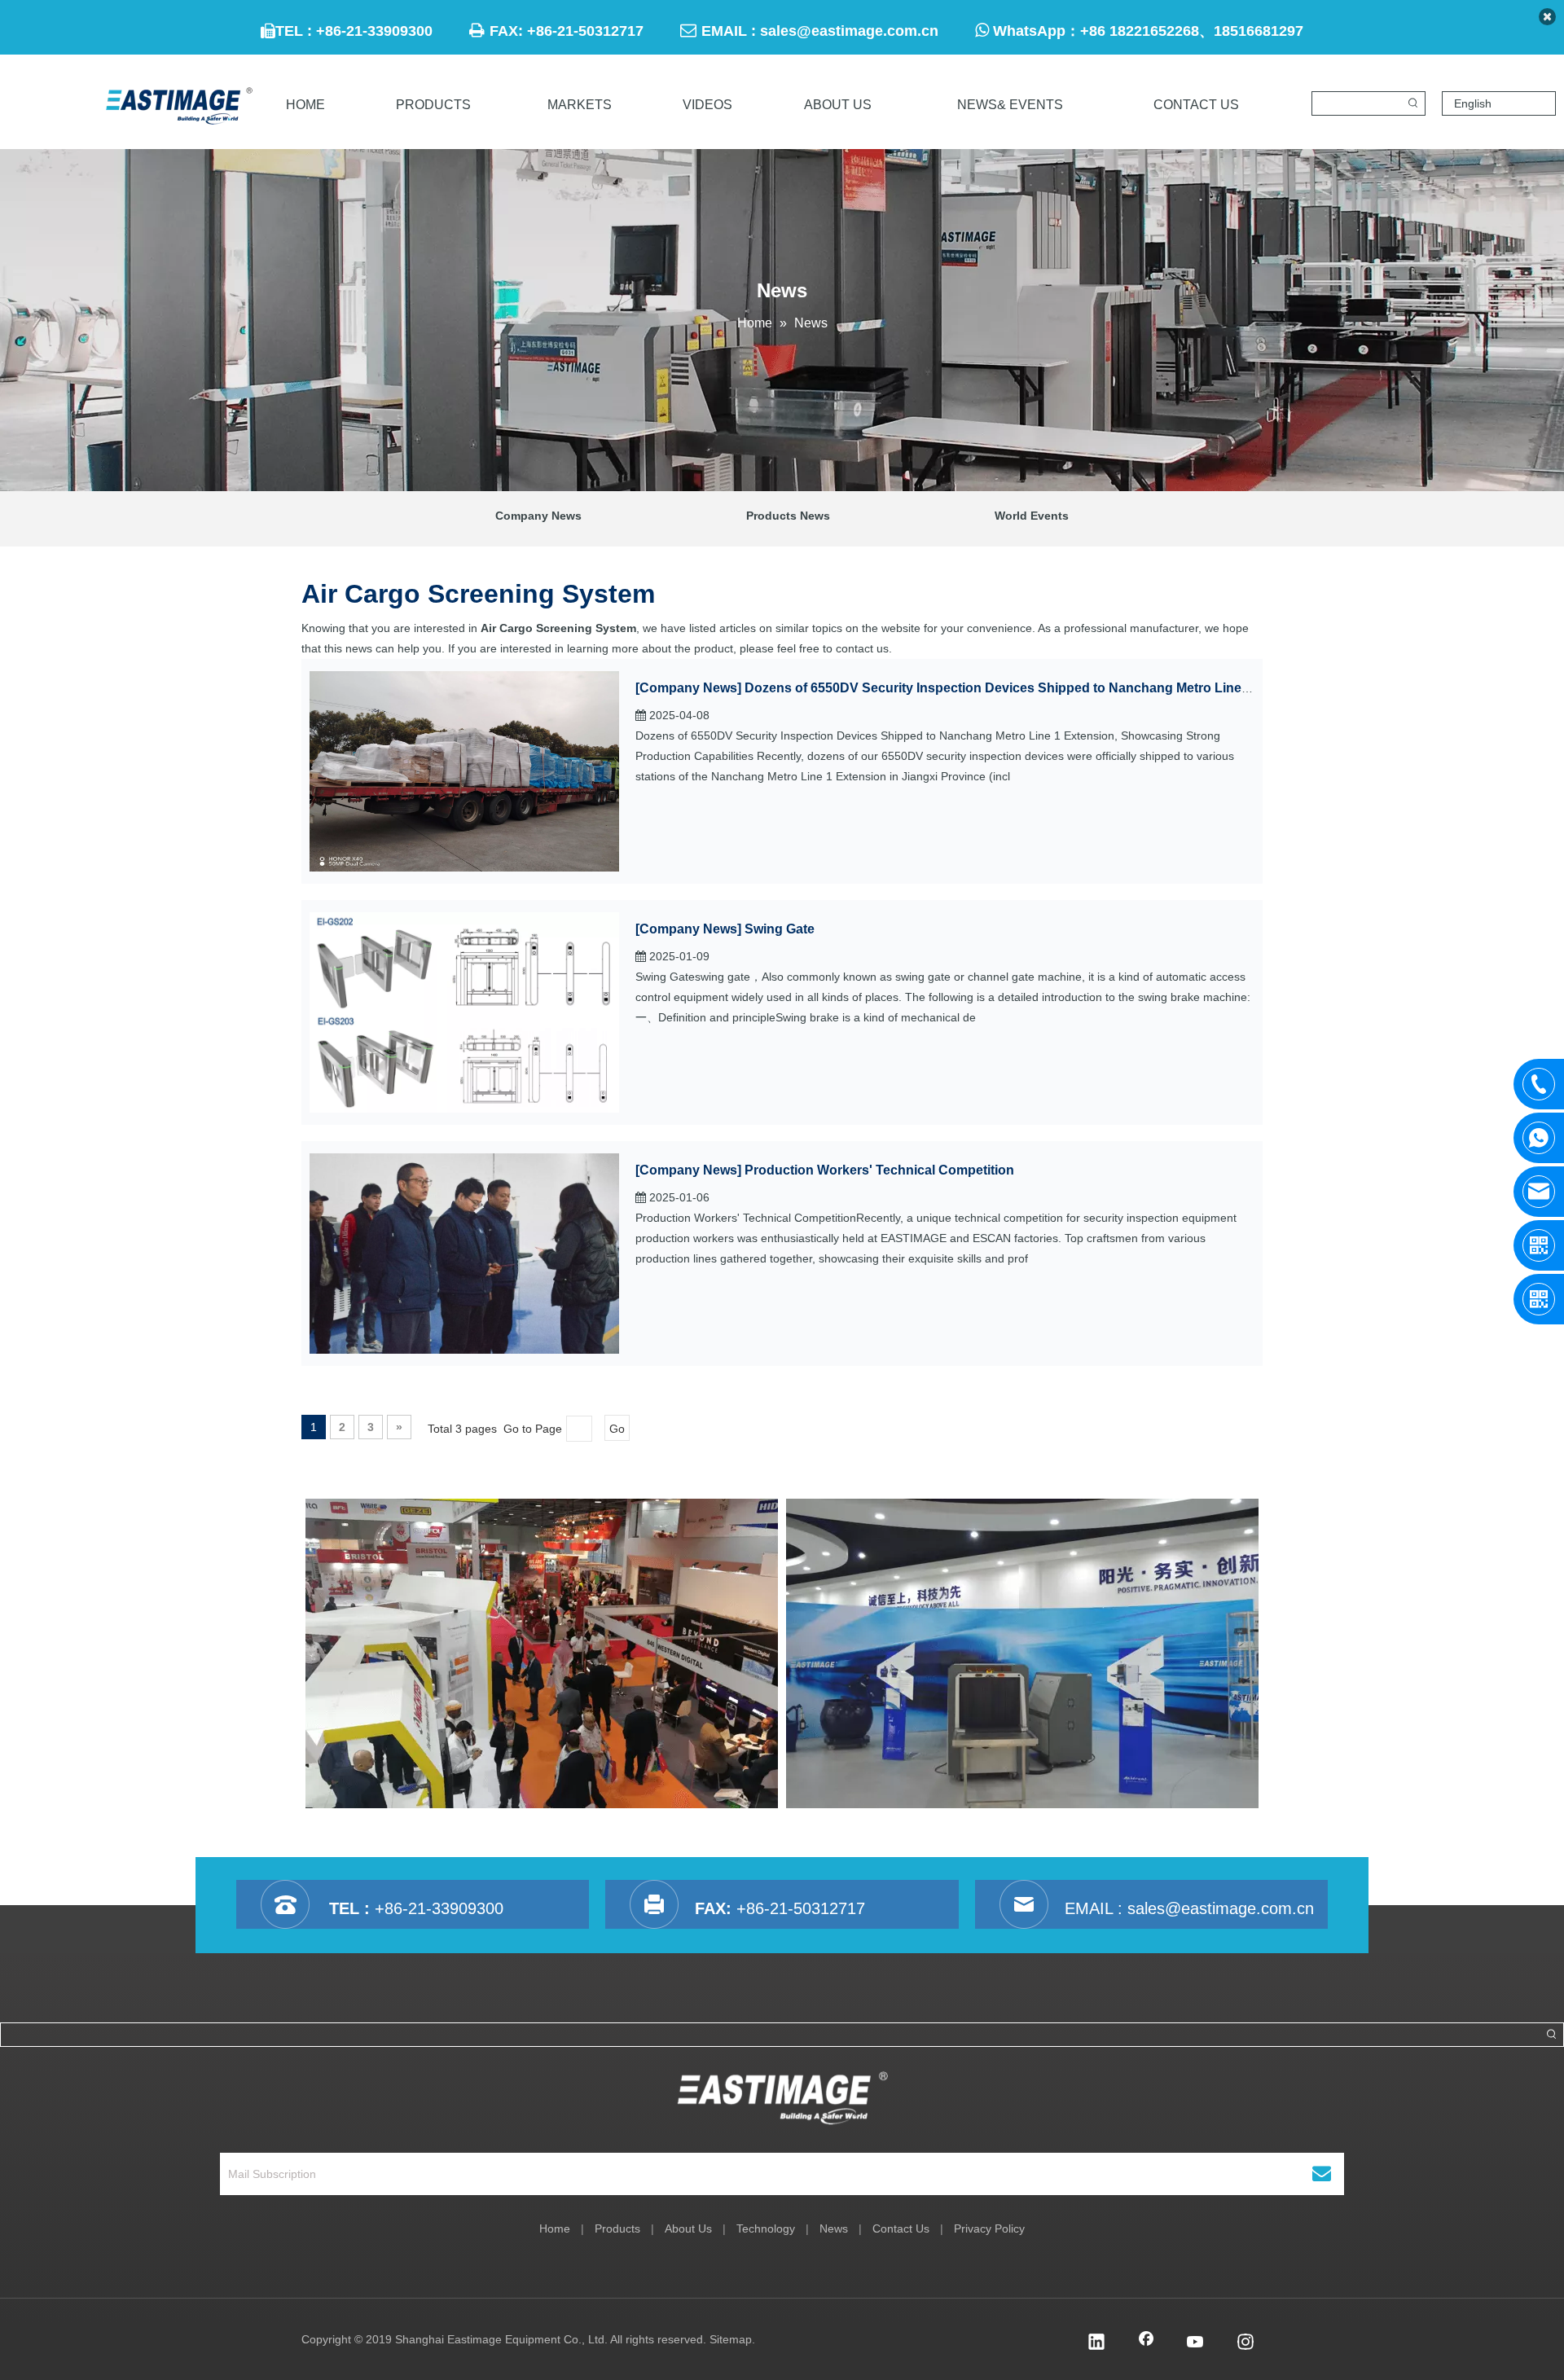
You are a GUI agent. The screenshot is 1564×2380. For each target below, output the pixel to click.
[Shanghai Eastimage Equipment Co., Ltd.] (782, 2098)
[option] (542, 1653)
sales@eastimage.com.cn (849, 31)
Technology (766, 2229)
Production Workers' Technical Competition (879, 1170)
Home (555, 2229)
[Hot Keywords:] (1413, 103)
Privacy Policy (989, 2229)
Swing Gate (780, 929)
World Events (1032, 516)
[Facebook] (1146, 2343)
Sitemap (731, 2339)
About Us (688, 2229)
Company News (538, 516)
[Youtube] (1196, 2343)
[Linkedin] (1096, 2343)
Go (617, 1429)
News (834, 2229)
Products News (788, 516)
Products (617, 2229)
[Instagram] (1245, 2343)
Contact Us (901, 2229)
